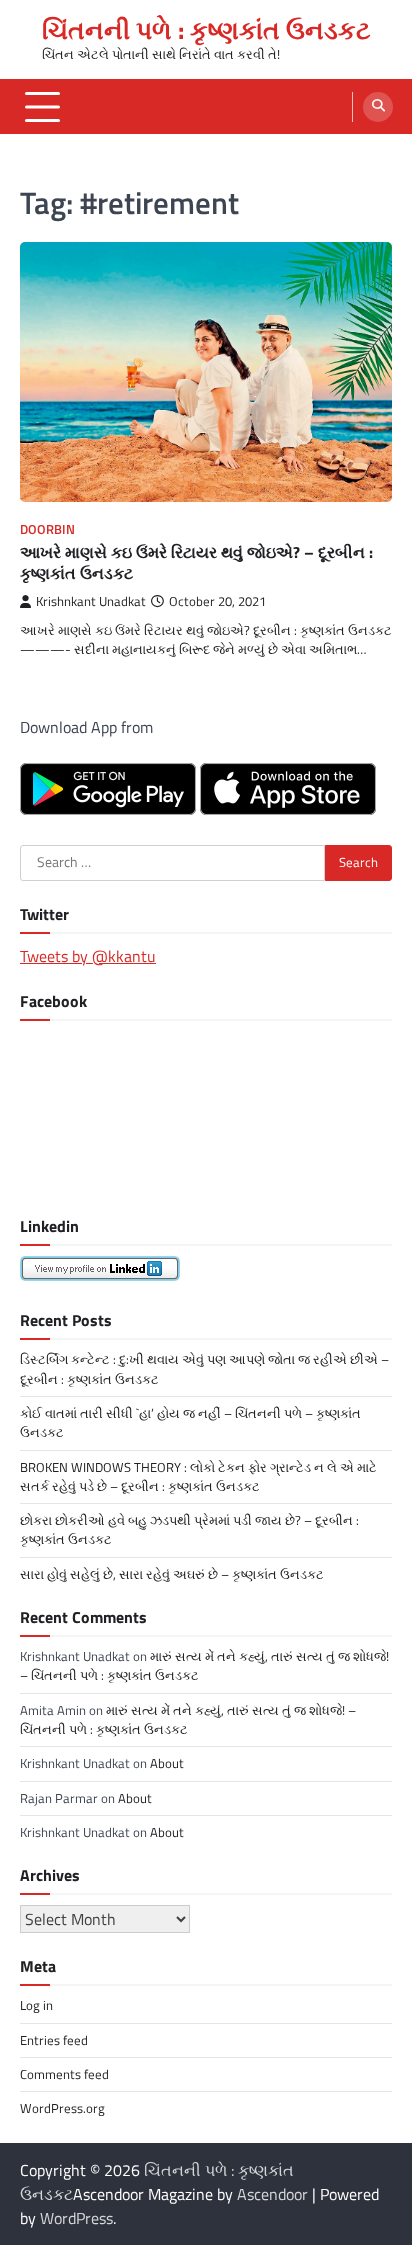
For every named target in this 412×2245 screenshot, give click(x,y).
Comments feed (64, 2074)
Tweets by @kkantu (88, 956)
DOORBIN (47, 529)
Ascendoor (272, 2194)
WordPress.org (62, 2108)
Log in (36, 2005)
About (167, 1763)
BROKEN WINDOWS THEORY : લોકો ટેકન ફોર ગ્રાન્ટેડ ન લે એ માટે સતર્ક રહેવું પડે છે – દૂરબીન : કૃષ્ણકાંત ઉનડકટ (198, 1476)
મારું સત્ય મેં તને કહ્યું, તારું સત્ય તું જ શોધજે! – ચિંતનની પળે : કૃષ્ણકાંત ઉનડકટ (204, 1665)
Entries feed (54, 2040)
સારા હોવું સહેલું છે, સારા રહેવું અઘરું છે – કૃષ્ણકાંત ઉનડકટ (172, 1574)
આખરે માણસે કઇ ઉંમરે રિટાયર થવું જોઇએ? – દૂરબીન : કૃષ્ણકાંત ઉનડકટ (196, 562)
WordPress (76, 2218)
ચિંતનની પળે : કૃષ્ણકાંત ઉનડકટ (206, 30)
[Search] (378, 107)
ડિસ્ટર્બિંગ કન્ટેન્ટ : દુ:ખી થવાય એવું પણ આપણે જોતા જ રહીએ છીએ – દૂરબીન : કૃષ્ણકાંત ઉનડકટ (204, 1368)
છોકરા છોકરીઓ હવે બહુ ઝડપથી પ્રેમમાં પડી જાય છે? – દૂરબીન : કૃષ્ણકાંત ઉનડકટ (189, 1529)
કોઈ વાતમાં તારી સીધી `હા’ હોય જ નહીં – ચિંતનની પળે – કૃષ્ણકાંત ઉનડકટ (190, 1422)
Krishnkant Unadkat (91, 601)
